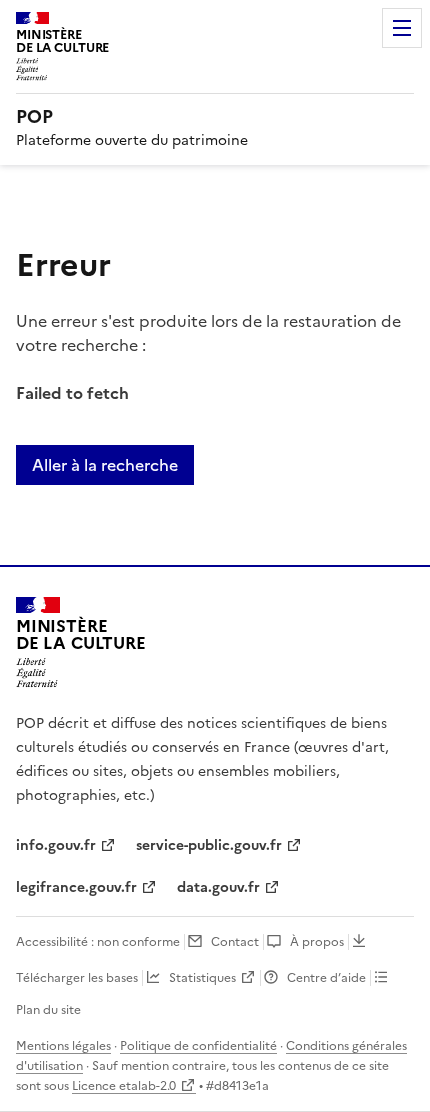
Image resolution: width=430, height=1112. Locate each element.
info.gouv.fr (56, 845)
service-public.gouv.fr (209, 845)
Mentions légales (63, 1046)
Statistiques (202, 978)
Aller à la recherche (105, 465)
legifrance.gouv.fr (76, 887)
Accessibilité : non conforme (98, 942)
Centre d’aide (326, 978)
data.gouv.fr (218, 887)
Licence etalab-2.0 (124, 1086)
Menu (402, 28)
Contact (235, 942)
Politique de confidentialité (198, 1046)
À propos (317, 942)
